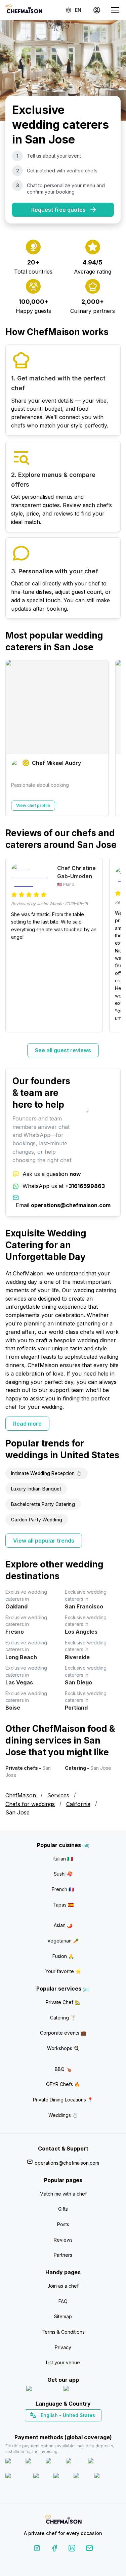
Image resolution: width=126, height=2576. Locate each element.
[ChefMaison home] (63, 2520)
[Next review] (112, 945)
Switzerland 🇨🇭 (49, 2427)
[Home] (24, 10)
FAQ (63, 2301)
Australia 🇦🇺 (73, 2427)
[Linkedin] (72, 2549)
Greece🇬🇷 (45, 2427)
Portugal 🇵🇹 (41, 2427)
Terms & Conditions (63, 2332)
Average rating (93, 272)
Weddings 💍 (63, 2115)
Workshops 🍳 (63, 2048)
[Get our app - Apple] (42, 2390)
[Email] (89, 2549)
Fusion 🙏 (63, 1956)
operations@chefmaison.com (67, 2163)
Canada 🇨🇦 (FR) (57, 2427)
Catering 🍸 (63, 2018)
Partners (63, 2255)
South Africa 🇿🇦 (61, 2427)
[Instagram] (37, 2549)
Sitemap (63, 2316)
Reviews (63, 2240)
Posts (63, 2224)
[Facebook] (54, 2549)
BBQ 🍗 (63, 2069)
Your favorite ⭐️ (63, 1971)
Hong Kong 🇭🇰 (80, 2427)
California (78, 1804)
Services (58, 1795)
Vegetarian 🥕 (63, 1941)
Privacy (63, 2347)
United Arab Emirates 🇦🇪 (68, 2427)
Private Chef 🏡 (63, 2002)
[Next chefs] (112, 738)
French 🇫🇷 (63, 1889)
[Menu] (115, 10)
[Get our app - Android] (82, 2390)
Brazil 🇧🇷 (77, 2427)
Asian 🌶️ (63, 1925)
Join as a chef (63, 2286)
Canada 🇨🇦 (53, 2427)
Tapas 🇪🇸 (63, 1905)
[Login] (97, 10)
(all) (86, 1846)
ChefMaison (21, 1795)
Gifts (63, 2209)
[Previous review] (14, 945)
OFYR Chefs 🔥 (63, 2084)
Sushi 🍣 (63, 1874)
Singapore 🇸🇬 (85, 2427)
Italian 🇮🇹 (63, 1859)
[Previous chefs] (14, 738)
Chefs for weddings (30, 1804)
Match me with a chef (63, 2194)
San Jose (17, 1812)
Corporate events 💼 (63, 2033)
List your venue (63, 2362)
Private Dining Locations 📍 (63, 2100)
